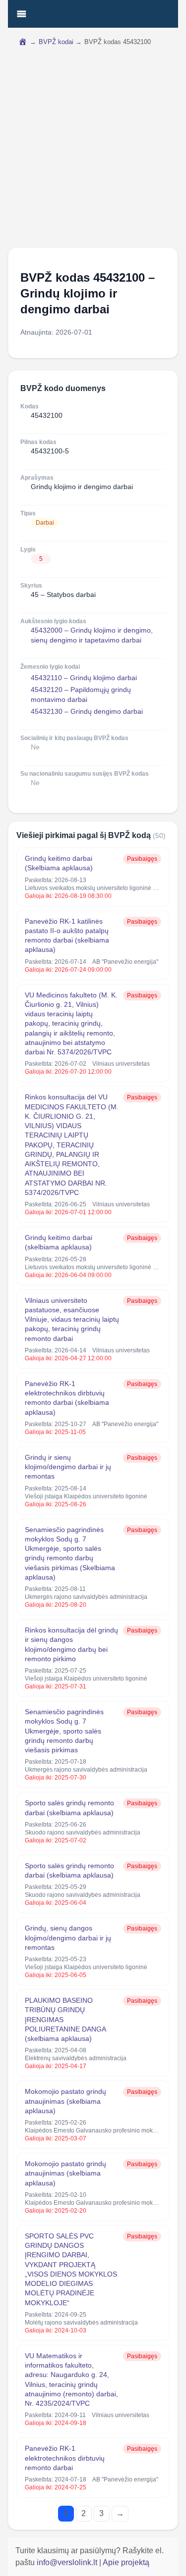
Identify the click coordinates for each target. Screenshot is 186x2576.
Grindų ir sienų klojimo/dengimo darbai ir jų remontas (68, 1467)
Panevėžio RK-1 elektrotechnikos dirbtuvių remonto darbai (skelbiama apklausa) (67, 1398)
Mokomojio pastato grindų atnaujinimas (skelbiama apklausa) (65, 2101)
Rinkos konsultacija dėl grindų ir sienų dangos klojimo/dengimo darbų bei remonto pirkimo (71, 1644)
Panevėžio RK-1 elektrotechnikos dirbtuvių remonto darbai (65, 2458)
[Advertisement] (93, 150)
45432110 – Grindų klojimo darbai (84, 678)
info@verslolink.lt (68, 2562)
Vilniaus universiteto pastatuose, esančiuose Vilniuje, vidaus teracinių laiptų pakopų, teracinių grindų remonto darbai (72, 1319)
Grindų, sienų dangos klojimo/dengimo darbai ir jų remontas (68, 1938)
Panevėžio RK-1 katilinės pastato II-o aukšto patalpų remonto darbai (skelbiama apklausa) (67, 936)
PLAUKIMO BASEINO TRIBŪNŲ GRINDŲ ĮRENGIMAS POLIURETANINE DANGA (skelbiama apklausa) (65, 2019)
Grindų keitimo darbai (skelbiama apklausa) (59, 1242)
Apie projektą (126, 2562)
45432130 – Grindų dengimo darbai (87, 711)
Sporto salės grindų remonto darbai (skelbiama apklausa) (69, 1808)
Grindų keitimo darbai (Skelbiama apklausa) (59, 863)
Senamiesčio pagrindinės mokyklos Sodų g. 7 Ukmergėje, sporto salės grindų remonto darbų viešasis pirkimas (64, 1731)
